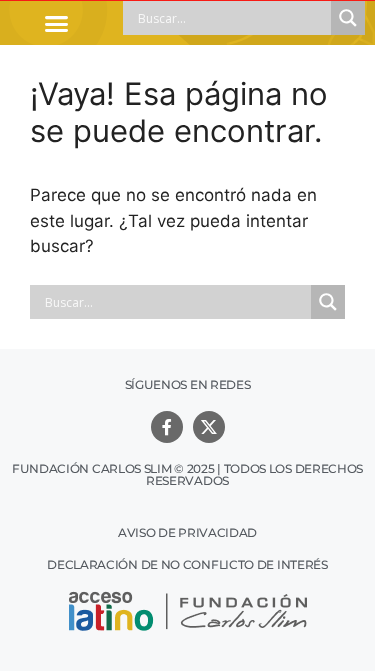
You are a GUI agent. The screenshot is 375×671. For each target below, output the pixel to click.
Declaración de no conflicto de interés (187, 564)
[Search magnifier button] (348, 18)
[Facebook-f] (167, 427)
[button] (57, 23)
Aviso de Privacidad (187, 532)
